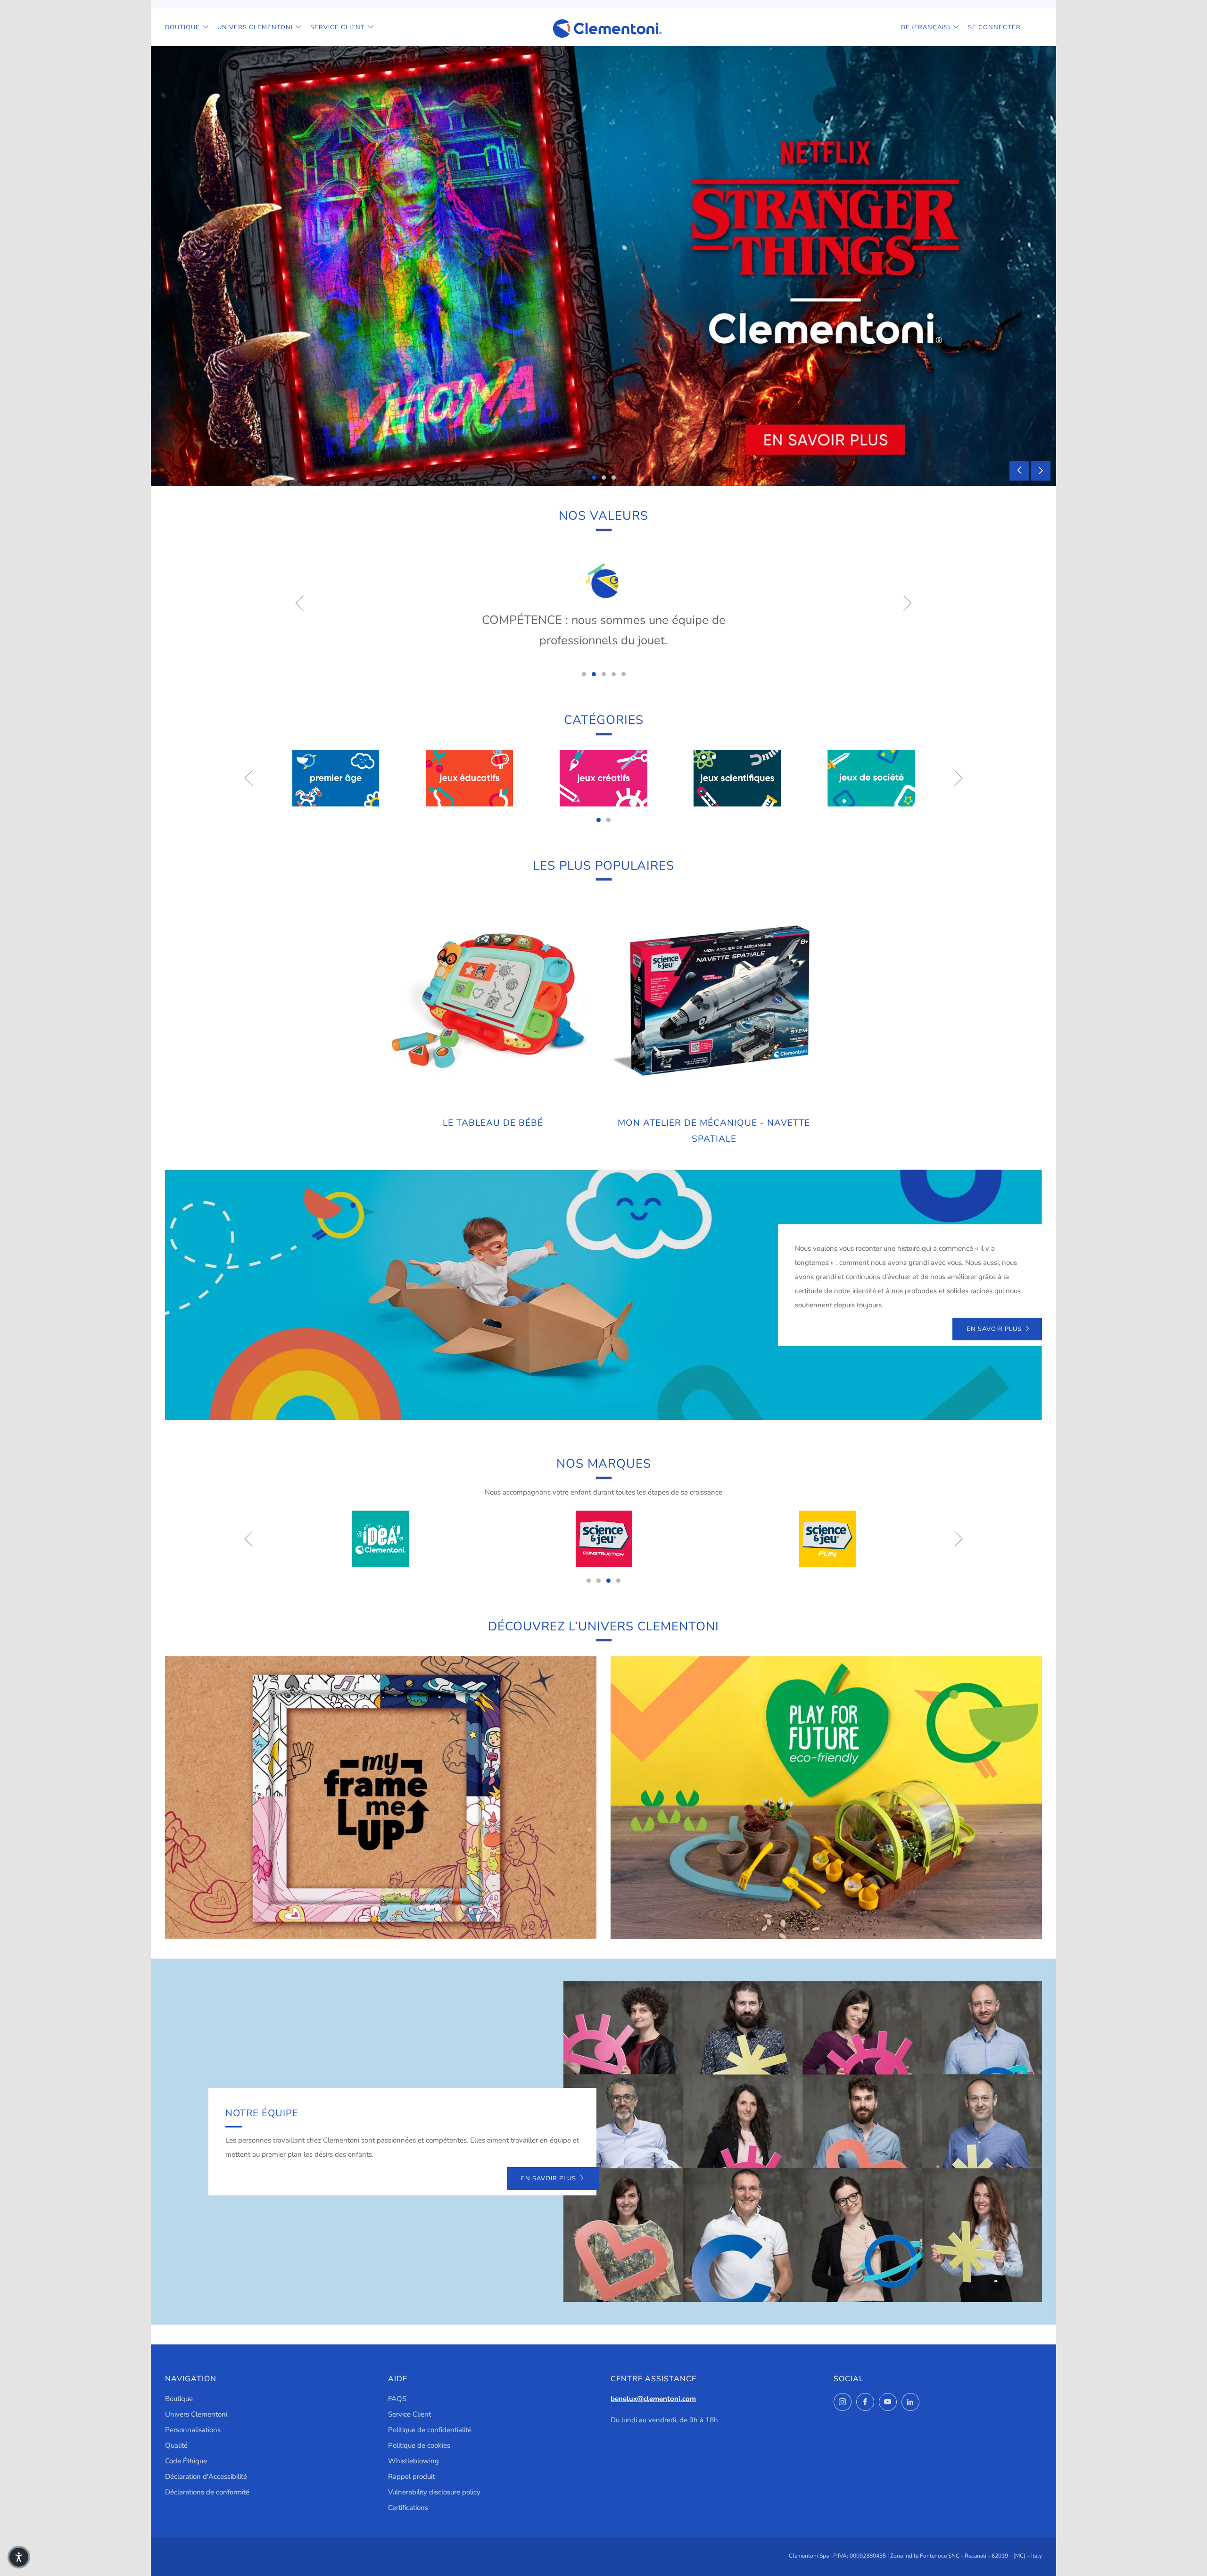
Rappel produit (411, 2476)
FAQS (397, 2399)
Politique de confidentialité (430, 2430)
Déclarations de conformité (207, 2492)
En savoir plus (994, 1329)
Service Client (338, 27)
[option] (603, 266)
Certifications (408, 2508)
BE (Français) (926, 27)
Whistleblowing (413, 2461)
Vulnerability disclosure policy (434, 2492)
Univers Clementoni (255, 27)
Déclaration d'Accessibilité (206, 2476)
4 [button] (614, 674)
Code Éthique (186, 2461)
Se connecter (994, 27)
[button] (19, 2557)
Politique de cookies (419, 2445)
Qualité (176, 2445)
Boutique (182, 27)
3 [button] (614, 478)
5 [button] (624, 674)
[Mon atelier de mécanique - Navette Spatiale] (714, 1002)
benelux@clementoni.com (653, 2399)
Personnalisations (193, 2430)
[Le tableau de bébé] (493, 1002)
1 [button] (594, 478)
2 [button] (604, 478)
